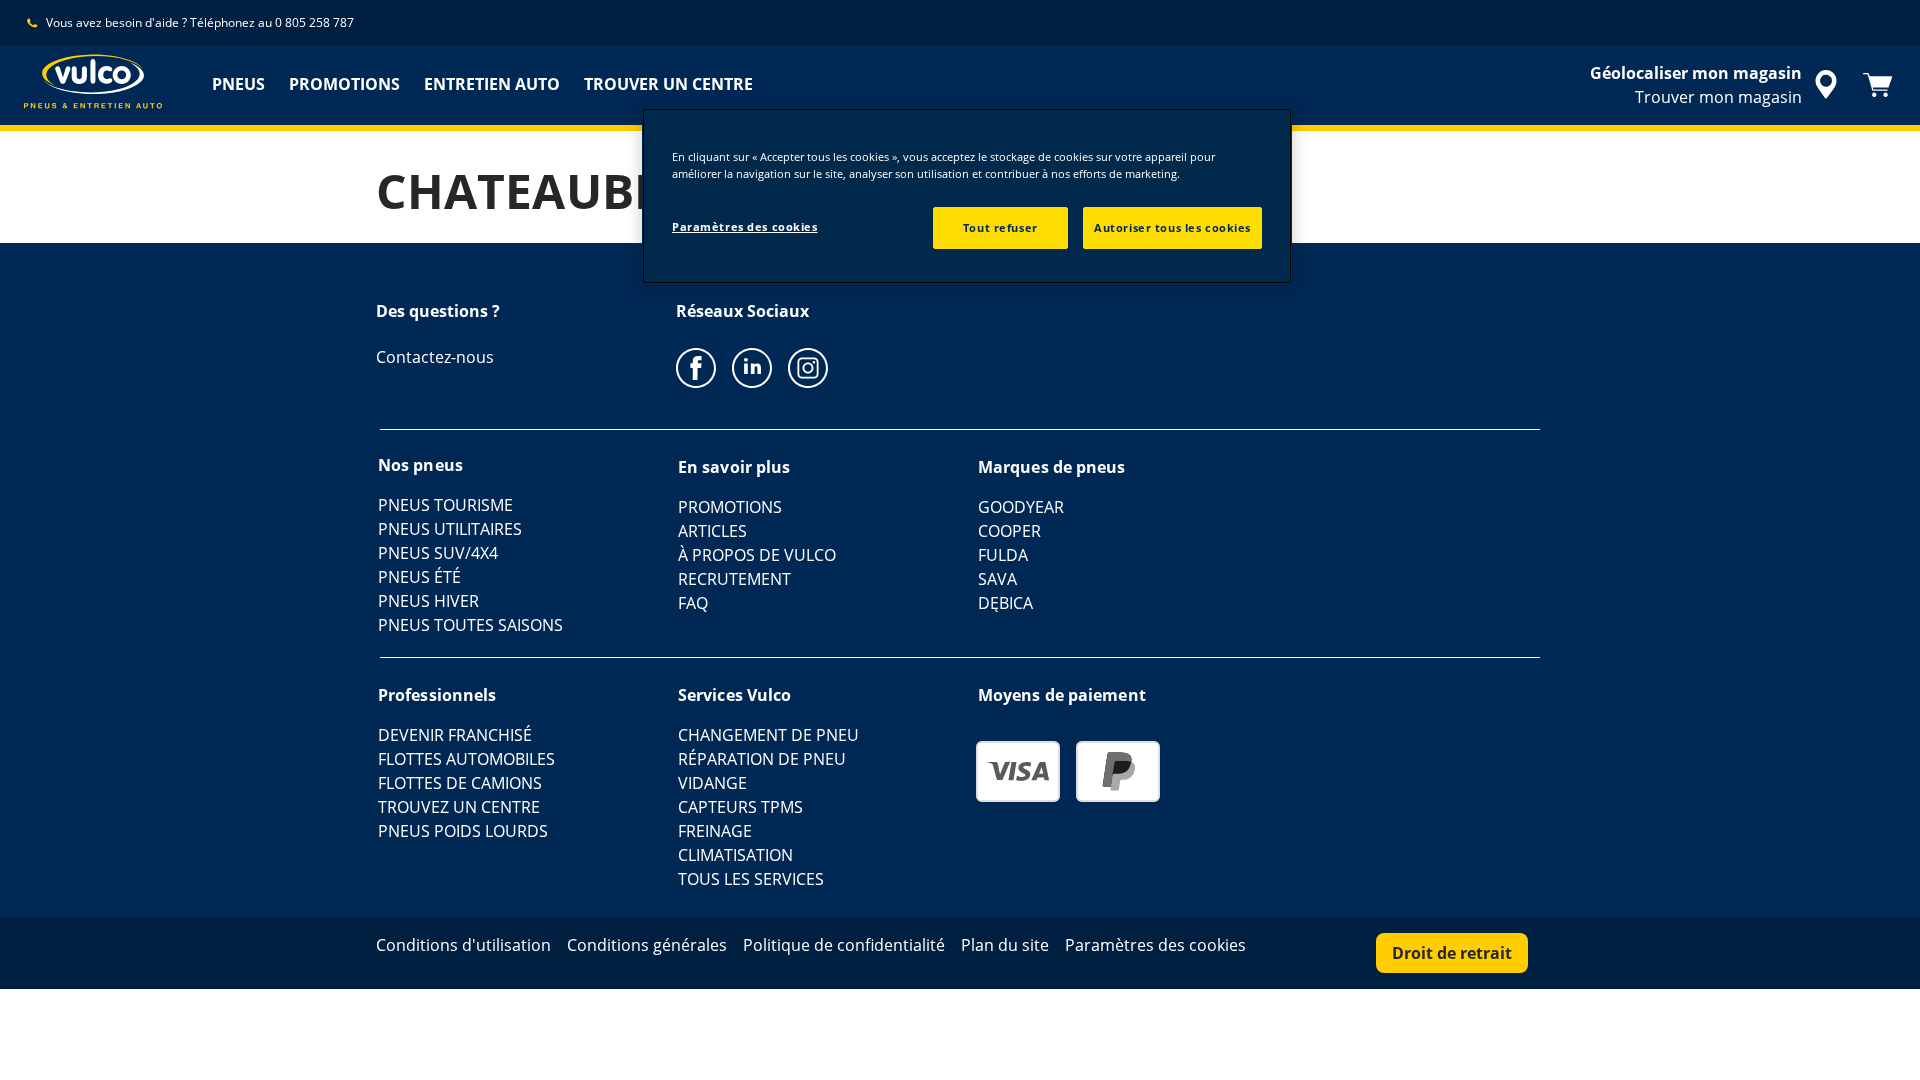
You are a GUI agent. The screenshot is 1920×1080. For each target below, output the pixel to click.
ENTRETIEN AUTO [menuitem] (492, 84)
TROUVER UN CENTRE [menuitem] (668, 84)
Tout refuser (1000, 227)
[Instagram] (808, 367)
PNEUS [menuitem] (238, 84)
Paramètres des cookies (745, 226)
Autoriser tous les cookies (1172, 227)
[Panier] (1878, 85)
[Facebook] (696, 367)
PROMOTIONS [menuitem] (344, 84)
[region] (967, 196)
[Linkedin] (752, 367)
